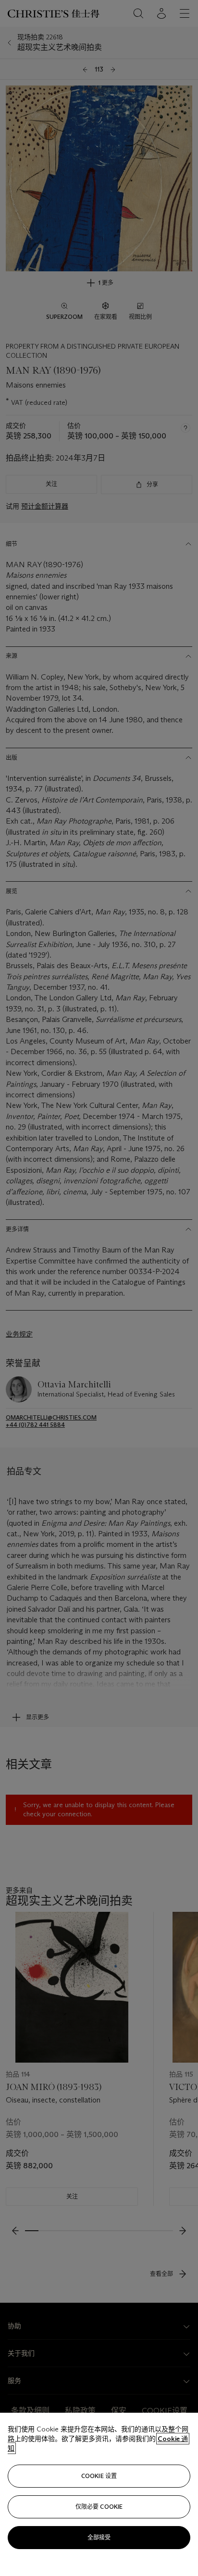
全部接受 (99, 2537)
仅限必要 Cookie (99, 2507)
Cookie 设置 (99, 2476)
